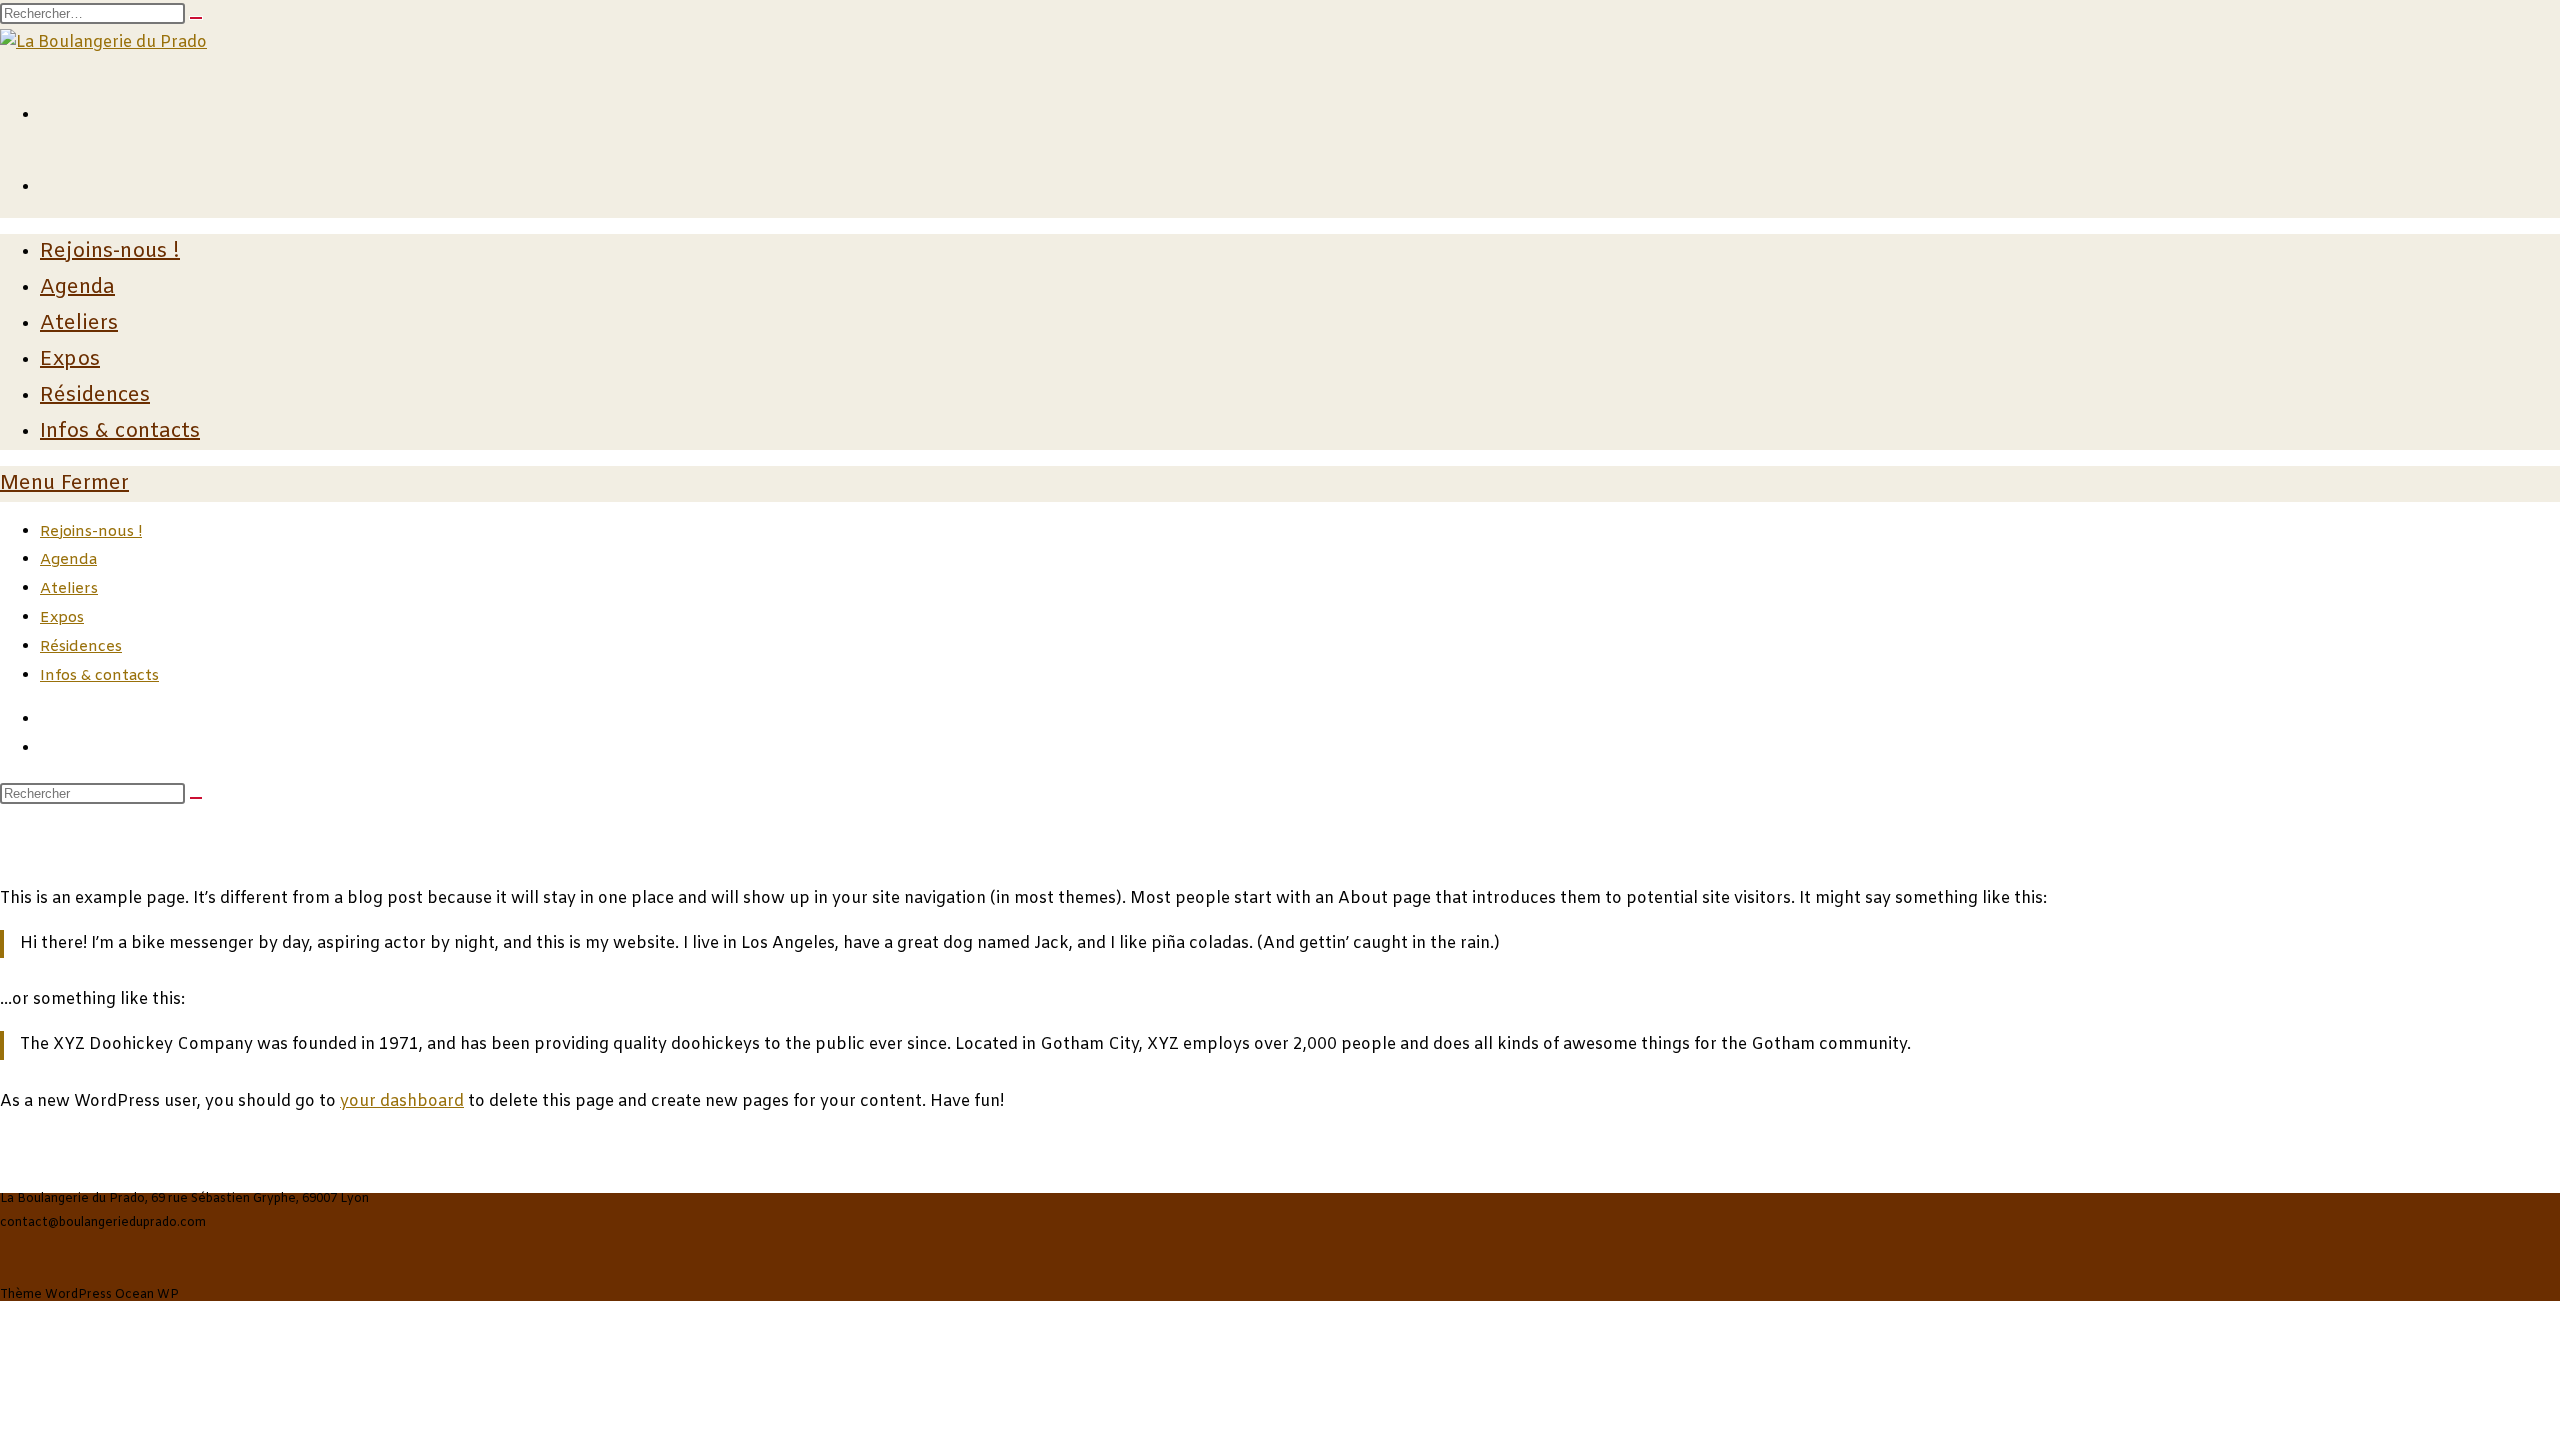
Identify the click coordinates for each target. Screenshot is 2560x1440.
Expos (62, 618)
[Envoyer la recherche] (196, 798)
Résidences (81, 647)
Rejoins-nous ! (91, 532)
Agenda (68, 560)
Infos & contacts (99, 676)
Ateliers (69, 589)
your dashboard (402, 1101)
